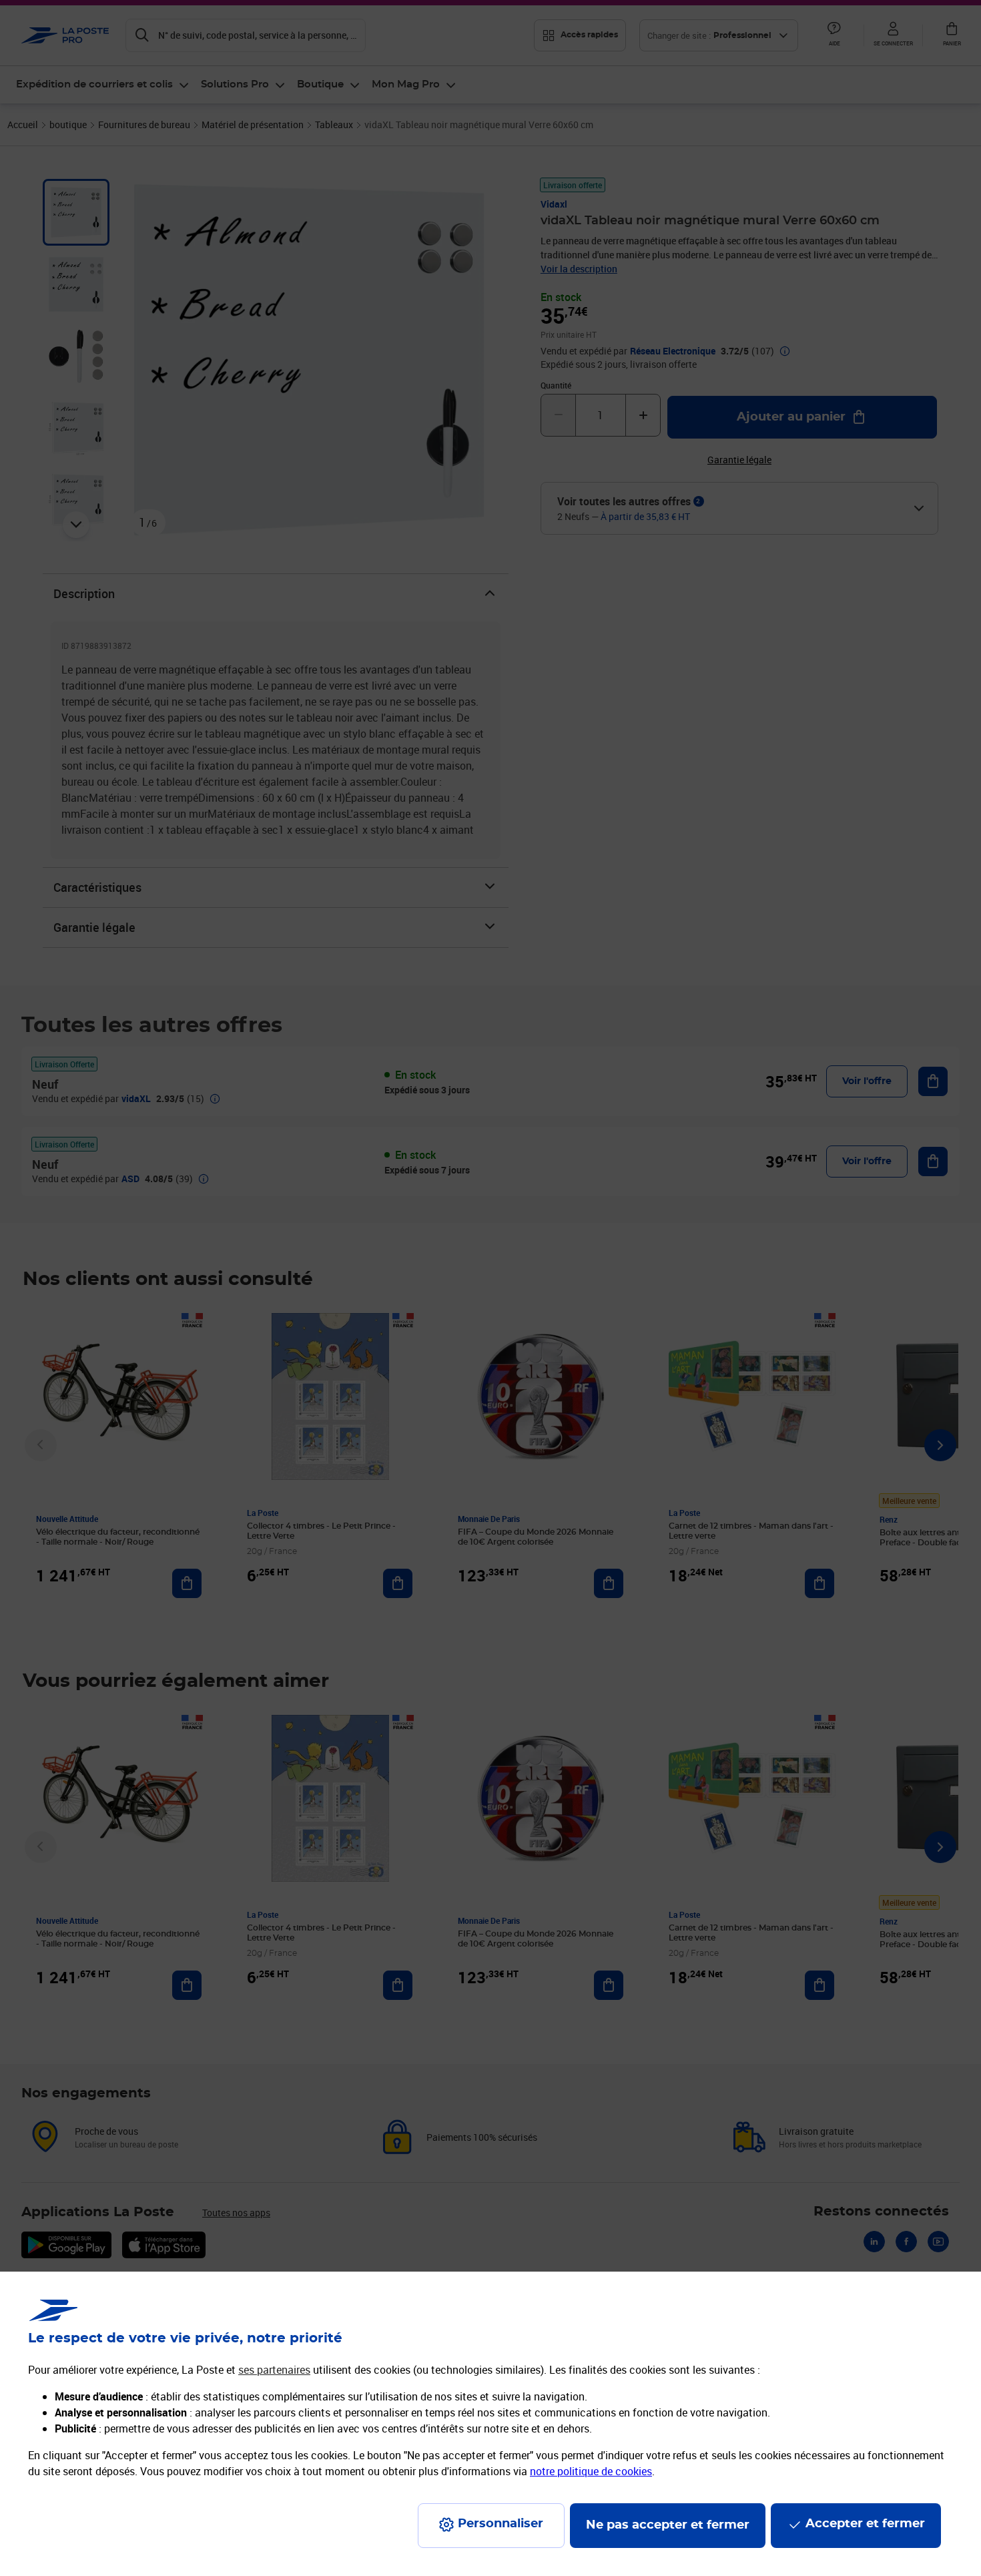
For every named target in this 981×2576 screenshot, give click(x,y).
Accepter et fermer (865, 2524)
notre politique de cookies (591, 2471)
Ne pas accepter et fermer (668, 2525)
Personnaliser (501, 2524)
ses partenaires (274, 2370)
